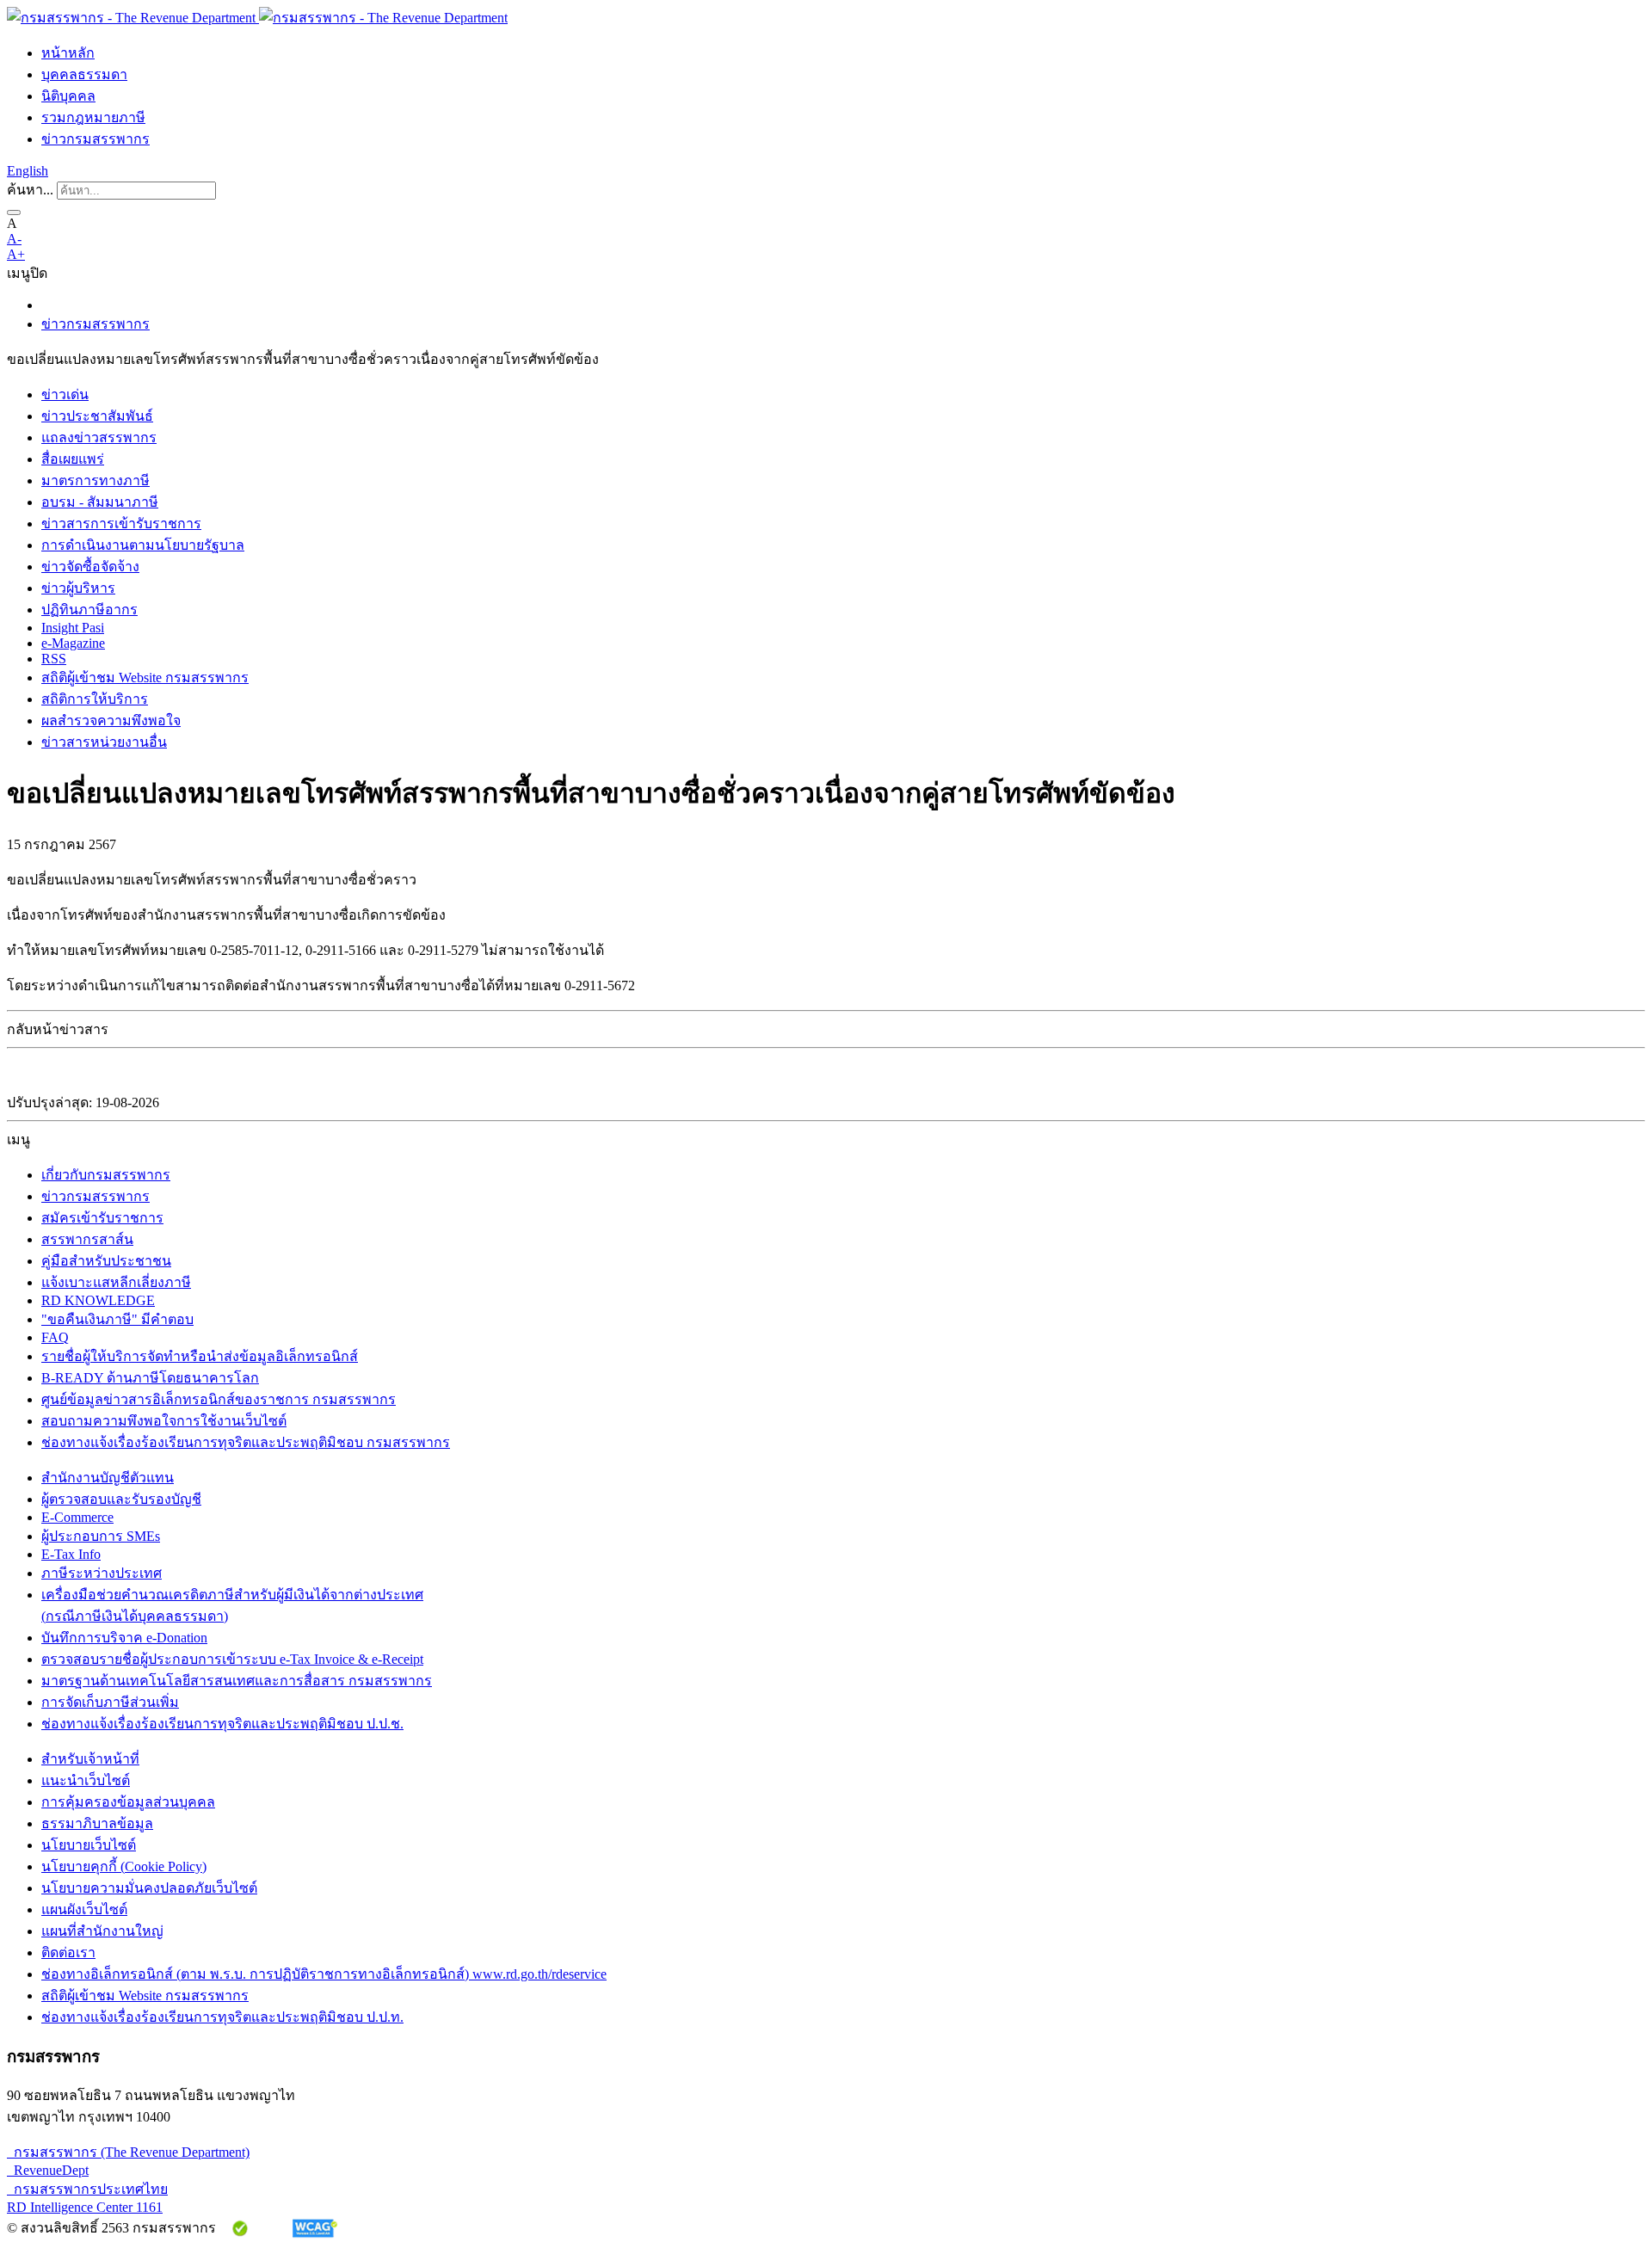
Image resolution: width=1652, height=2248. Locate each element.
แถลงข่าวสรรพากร (99, 437)
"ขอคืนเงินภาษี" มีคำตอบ (117, 1319)
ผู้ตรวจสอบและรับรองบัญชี (121, 1499)
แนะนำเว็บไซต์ (86, 1780)
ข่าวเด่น (65, 394)
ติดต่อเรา (68, 1952)
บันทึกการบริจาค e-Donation (124, 1638)
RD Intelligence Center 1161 (85, 2207)
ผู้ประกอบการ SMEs (101, 1536)
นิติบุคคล (68, 96)
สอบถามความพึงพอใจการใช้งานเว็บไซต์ (164, 1421)
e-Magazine (73, 643)
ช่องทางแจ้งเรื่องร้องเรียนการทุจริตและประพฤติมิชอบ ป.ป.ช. (222, 1724)
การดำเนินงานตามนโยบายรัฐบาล (143, 545)
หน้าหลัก (68, 53)
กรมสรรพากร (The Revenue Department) (128, 2152)
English (28, 171)
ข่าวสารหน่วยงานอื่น (104, 742)
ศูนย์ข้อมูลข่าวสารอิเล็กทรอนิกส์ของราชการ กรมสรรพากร (219, 1399)
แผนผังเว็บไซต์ (84, 1909)
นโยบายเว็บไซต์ (89, 1845)
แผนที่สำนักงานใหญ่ (102, 1931)
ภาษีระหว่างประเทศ (102, 1573)
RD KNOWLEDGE (98, 1300)
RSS (54, 659)
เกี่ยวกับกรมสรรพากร (106, 1175)
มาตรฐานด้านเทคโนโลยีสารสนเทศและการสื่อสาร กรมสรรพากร (237, 1681)
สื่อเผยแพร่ (73, 459)
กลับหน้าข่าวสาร (58, 1029)
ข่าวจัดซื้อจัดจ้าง (90, 567)
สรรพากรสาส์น (87, 1239)
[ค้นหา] (14, 212)
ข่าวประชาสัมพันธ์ (97, 416)
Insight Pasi (73, 628)
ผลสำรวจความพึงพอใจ (111, 721)
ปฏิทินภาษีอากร (89, 610)
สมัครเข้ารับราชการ (102, 1218)
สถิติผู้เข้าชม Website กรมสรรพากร (145, 677)
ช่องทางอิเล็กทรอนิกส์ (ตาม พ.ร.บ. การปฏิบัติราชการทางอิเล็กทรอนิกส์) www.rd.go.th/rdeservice (324, 1974)
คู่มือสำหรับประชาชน (106, 1261)
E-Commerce (77, 1517)
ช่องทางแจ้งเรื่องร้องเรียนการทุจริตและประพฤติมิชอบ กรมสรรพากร (246, 1442)
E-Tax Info (71, 1554)
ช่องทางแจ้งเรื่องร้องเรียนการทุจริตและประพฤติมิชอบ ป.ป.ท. (222, 2017)
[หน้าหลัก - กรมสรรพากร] (257, 18)
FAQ (55, 1337)
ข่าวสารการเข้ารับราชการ (121, 524)
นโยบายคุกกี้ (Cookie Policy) (124, 1866)
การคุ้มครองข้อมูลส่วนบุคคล (128, 1802)
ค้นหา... (30, 190)
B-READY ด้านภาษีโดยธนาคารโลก (150, 1378)
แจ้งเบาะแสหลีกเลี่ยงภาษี (116, 1282)
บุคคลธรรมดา (84, 74)
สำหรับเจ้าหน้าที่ (90, 1759)
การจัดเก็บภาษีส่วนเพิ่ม (110, 1702)
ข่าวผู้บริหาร (78, 588)
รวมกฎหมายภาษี (93, 117)
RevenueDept (48, 2170)
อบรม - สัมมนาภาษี (100, 502)
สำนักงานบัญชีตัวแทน (108, 1478)
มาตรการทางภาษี (96, 480)
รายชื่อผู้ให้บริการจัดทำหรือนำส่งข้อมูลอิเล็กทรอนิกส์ (200, 1356)
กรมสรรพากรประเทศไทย (87, 2189)
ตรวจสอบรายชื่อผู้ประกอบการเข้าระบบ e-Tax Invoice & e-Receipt (232, 1659)
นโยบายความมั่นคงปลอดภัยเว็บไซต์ (149, 1888)
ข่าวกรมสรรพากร (96, 139)
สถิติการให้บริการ (95, 699)
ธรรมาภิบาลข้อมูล (97, 1823)
